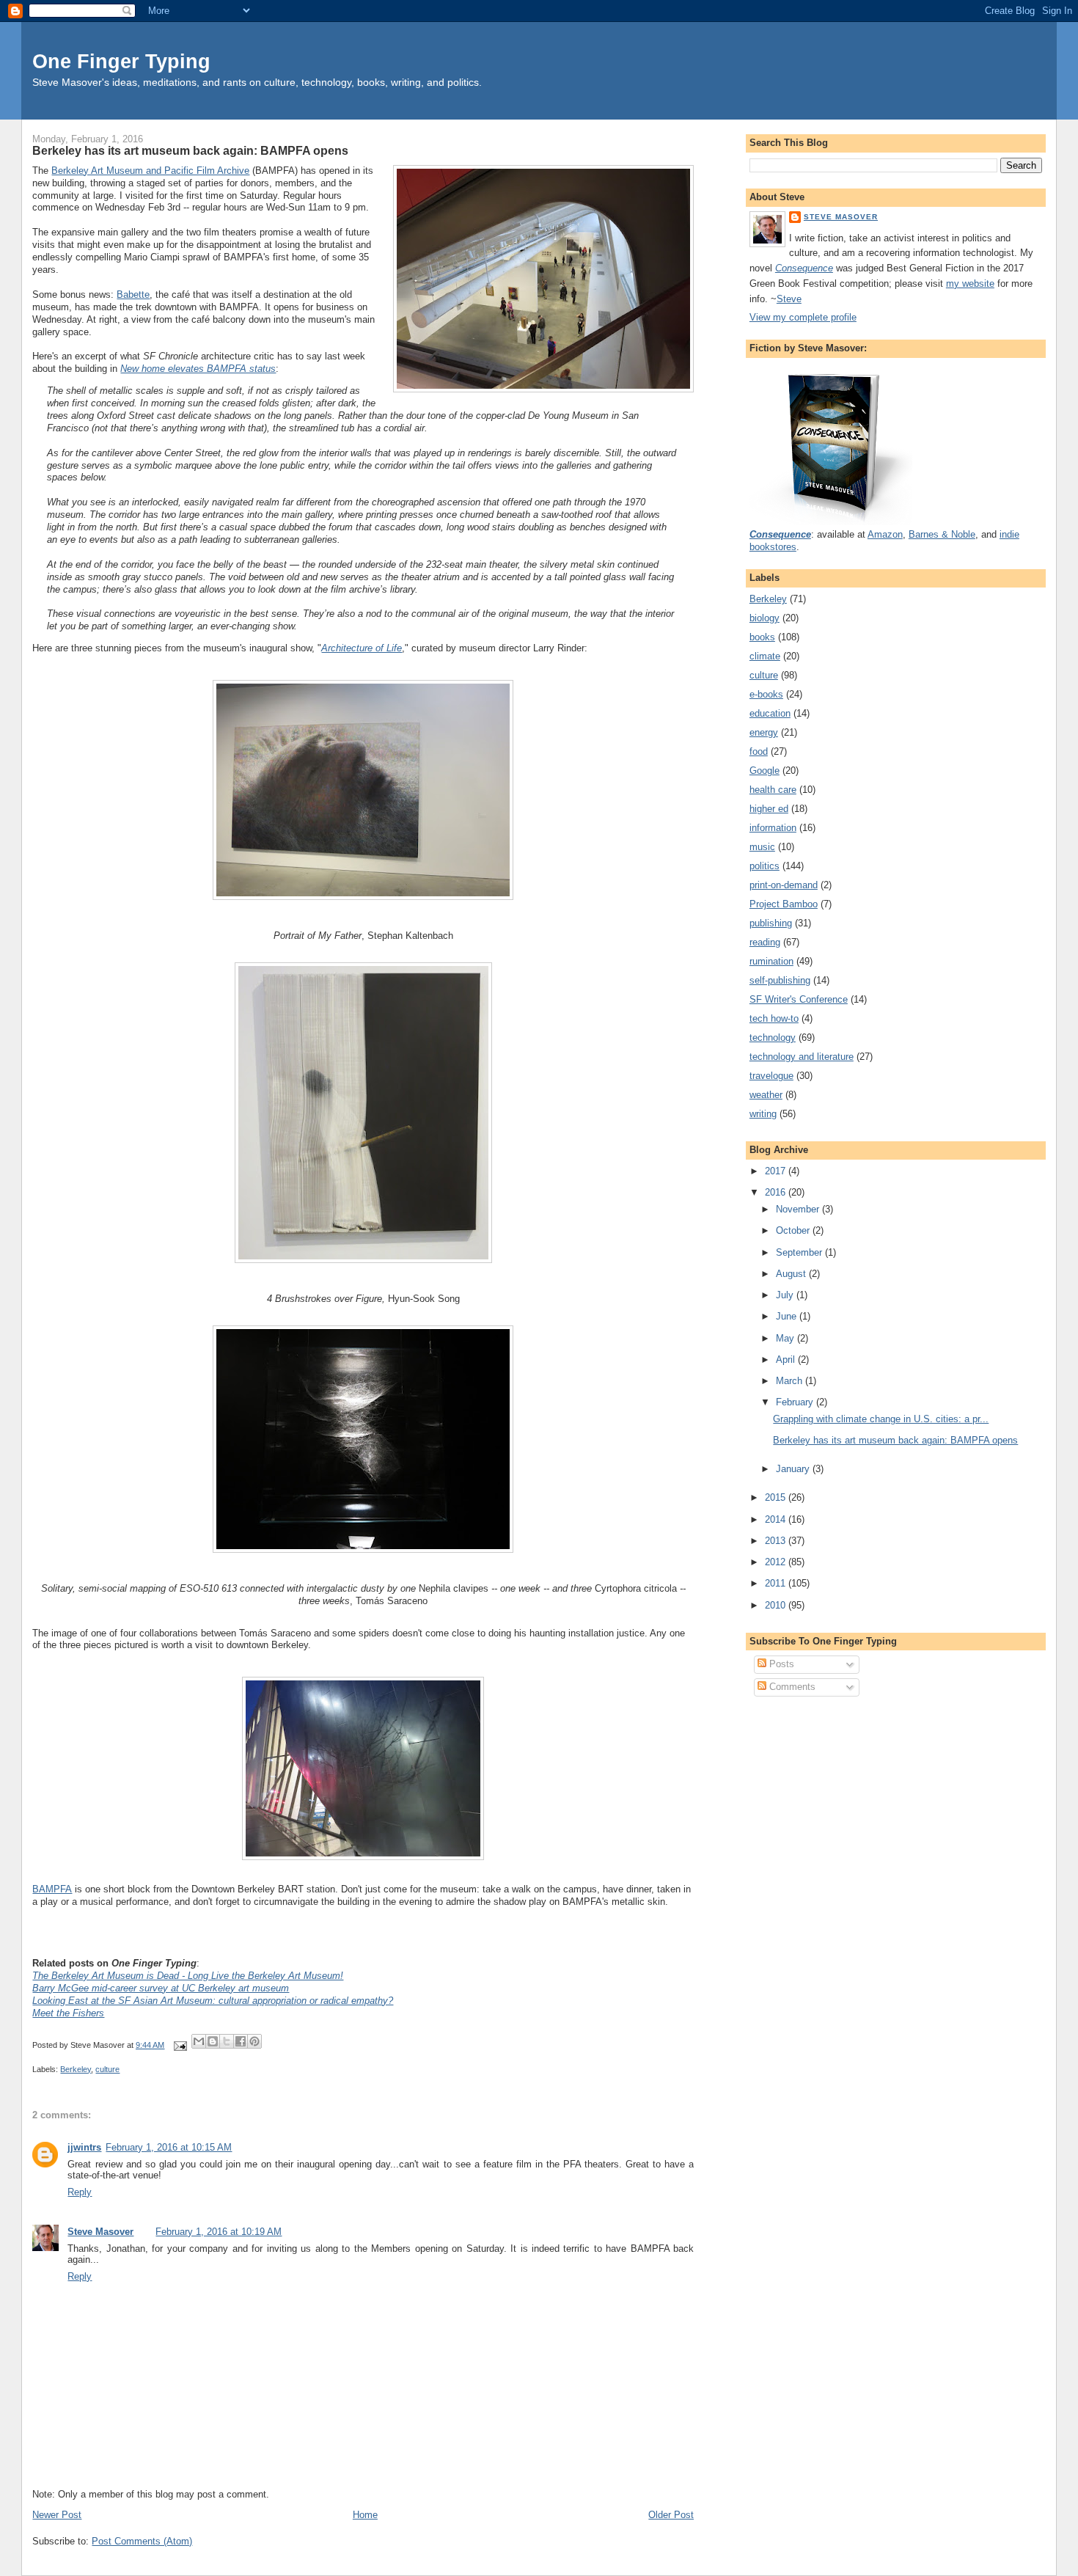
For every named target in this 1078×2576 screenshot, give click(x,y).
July (786, 1295)
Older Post (671, 2515)
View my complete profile (803, 317)
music (762, 847)
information (773, 828)
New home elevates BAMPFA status (198, 369)
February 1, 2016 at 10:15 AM (169, 2147)
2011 (777, 1583)
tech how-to (774, 1018)
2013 (777, 1541)
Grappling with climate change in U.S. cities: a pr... (881, 1419)
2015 (777, 1497)
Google (764, 771)
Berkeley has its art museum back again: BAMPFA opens (190, 150)
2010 (777, 1605)
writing (763, 1114)
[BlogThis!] (213, 2041)
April (787, 1360)
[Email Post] (179, 2045)
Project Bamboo (784, 904)
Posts (780, 1664)
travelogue (771, 1076)
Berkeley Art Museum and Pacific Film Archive (150, 171)
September (800, 1252)
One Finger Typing (121, 61)
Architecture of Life (362, 648)
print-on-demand (784, 885)
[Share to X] (227, 2041)
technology (773, 1038)
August (792, 1274)
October (794, 1230)
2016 (777, 1192)
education (770, 713)
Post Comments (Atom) (142, 2541)
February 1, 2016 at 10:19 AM (219, 2232)
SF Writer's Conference (799, 999)
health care (773, 790)
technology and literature (802, 1057)
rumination (771, 961)
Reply (80, 2192)
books (762, 637)
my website (970, 283)
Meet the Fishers (68, 2013)
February (796, 1402)
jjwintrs (84, 2147)
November (799, 1209)
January (794, 1469)
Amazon (885, 534)
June (788, 1316)
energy (764, 732)
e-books (766, 694)
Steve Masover (100, 2232)
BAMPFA (52, 1889)
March (791, 1381)
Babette (133, 294)
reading (765, 942)
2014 (777, 1519)
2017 (777, 1171)
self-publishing (780, 980)
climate (765, 656)
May (786, 1338)
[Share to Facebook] (241, 2041)
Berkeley (76, 2069)
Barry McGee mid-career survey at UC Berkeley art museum (161, 1988)
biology (764, 618)
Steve (789, 299)
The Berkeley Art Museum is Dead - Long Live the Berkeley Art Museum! (188, 1976)
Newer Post (57, 2515)
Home (365, 2515)
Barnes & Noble (942, 534)
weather (766, 1095)
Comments (791, 1687)
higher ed (769, 809)
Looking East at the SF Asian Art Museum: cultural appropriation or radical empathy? (213, 2001)
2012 (777, 1562)
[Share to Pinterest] (254, 2041)
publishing (771, 923)
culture (107, 2069)
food (759, 751)
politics (764, 866)
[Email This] (199, 2041)
